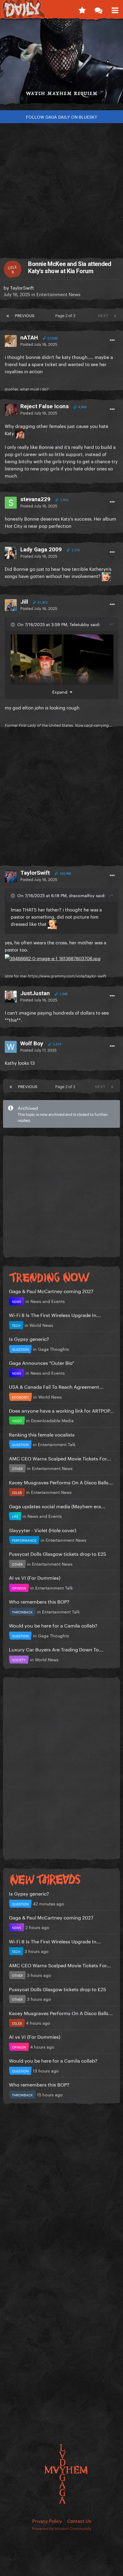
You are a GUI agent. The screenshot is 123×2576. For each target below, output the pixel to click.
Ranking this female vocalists (42, 1434)
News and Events (48, 1301)
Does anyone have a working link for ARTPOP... (61, 1410)
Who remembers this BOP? (39, 1601)
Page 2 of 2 (66, 315)
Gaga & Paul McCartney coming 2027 (51, 1291)
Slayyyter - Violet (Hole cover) (43, 1530)
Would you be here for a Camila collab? (53, 1625)
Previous (25, 315)
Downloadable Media (52, 1420)
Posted (39, 344)
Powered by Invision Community (62, 2528)
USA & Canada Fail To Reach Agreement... (56, 1386)
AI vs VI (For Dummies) (35, 1577)
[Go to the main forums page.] (98, 9)
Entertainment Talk (57, 1444)
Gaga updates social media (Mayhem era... (57, 1506)
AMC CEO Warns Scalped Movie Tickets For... (60, 1458)
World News (41, 1325)
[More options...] (112, 340)
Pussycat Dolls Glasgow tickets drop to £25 (58, 1553)
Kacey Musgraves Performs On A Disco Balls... (61, 1482)
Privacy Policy (47, 2520)
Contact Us (79, 2520)
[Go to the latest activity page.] (82, 9)
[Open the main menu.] (115, 9)
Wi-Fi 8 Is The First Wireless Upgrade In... (55, 1314)
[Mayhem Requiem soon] (61, 64)
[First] (8, 315)
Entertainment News (58, 294)
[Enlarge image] (53, 956)
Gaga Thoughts (53, 1349)
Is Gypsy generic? (29, 1338)
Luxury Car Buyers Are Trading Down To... (56, 1649)
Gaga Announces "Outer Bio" (41, 1362)
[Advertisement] (61, 188)
